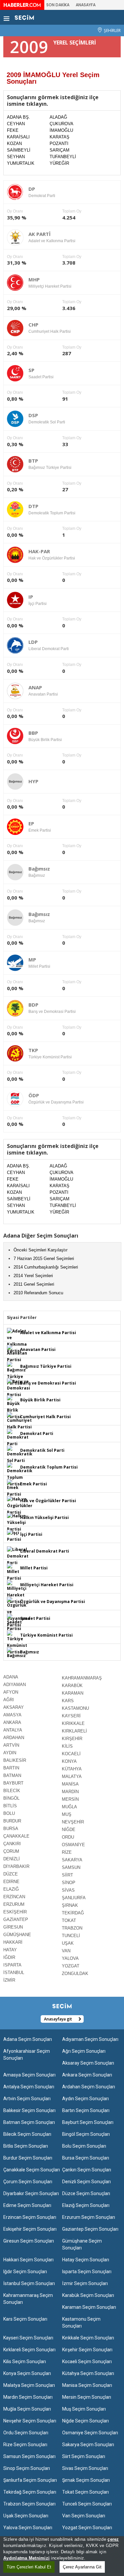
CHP (33, 325)
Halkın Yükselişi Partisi (44, 1517)
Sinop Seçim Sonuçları (27, 2468)
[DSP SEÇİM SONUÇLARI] (20, 1455)
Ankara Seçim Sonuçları (87, 2075)
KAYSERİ (71, 1716)
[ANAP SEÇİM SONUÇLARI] (17, 1354)
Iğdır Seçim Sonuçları (25, 2272)
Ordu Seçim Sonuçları (26, 2433)
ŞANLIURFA (74, 1898)
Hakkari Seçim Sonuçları (28, 2260)
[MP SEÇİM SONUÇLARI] (14, 1572)
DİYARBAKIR (16, 1866)
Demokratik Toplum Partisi (49, 1467)
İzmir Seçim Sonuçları (85, 2283)
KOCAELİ (71, 1754)
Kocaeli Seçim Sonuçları (87, 2361)
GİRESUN (13, 1927)
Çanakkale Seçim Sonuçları (32, 2170)
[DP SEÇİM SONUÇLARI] (18, 1438)
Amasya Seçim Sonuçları (29, 2075)
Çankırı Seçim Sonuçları (87, 2170)
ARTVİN (11, 1745)
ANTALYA (13, 1730)
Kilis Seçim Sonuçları (25, 2361)
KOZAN (14, 143)
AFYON (11, 1692)
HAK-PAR (39, 551)
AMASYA (12, 1715)
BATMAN (12, 1775)
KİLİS (67, 1746)
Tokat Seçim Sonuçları (85, 2492)
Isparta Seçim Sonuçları (87, 2272)
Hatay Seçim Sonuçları (86, 2260)
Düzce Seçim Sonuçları (86, 2193)
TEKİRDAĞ (73, 1913)
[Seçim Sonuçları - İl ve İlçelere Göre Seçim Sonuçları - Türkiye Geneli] (24, 17)
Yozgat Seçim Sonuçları (87, 2528)
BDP (33, 1005)
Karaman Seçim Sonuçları (89, 2307)
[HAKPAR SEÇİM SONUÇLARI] (20, 1506)
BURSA (11, 1829)
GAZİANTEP (16, 1919)
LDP (33, 642)
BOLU (9, 1813)
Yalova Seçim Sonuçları (28, 2528)
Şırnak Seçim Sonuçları (86, 2480)
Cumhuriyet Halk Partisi (45, 1417)
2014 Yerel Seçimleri (33, 1276)
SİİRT (67, 1875)
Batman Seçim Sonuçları (29, 2122)
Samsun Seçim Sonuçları (29, 2456)
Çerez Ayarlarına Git (82, 2567)
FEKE (13, 130)
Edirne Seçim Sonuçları (27, 2205)
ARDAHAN (14, 1738)
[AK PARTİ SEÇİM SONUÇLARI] (17, 1341)
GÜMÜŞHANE (17, 1935)
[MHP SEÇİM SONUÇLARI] (17, 1592)
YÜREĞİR (59, 163)
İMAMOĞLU (61, 130)
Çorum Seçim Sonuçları (28, 2182)
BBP (33, 733)
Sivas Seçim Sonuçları (85, 2468)
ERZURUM (14, 1904)
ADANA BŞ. (19, 117)
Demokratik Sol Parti (42, 1450)
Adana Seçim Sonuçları (28, 2039)
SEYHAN (16, 157)
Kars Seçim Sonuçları (25, 2319)
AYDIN (10, 1753)
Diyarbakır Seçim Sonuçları (31, 2193)
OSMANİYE (73, 1845)
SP (31, 370)
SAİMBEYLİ (19, 150)
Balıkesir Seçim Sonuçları (29, 2110)
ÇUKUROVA (62, 124)
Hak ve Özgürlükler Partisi (48, 1501)
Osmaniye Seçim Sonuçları (90, 2433)
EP (31, 823)
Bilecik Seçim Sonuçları (27, 2134)
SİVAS (68, 1890)
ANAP (35, 687)
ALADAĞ (58, 117)
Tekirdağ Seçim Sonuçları (30, 2492)
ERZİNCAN (14, 1897)
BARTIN (11, 1768)
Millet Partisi (34, 1568)
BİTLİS (10, 1806)
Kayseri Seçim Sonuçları (28, 2338)
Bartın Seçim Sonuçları (86, 2110)
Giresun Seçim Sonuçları (29, 2241)
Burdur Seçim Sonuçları (28, 2158)
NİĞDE (69, 1830)
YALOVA (70, 1958)
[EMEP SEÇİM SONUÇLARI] (14, 1488)
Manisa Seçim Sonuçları (87, 2385)
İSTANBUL (14, 1973)
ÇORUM (11, 1851)
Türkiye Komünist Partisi (46, 1635)
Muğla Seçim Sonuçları (27, 2409)
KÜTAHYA (72, 1769)
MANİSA (70, 1784)
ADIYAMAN (15, 1685)
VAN (66, 1951)
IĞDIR (9, 1957)
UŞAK (68, 1943)
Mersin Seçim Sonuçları (87, 2397)
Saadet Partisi (35, 1618)
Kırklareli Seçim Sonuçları (29, 2350)
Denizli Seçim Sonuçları (86, 2182)
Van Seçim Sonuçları (84, 2516)
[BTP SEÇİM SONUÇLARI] (16, 1374)
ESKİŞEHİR (15, 1912)
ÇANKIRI (12, 1844)
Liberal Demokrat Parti (45, 1551)
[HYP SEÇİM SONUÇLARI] (16, 1522)
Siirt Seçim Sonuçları (84, 2456)
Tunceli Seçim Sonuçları (87, 2504)
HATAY (10, 1950)
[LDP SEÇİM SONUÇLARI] (18, 1556)
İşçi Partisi (31, 1534)
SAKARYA (72, 1860)
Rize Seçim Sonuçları (25, 2445)
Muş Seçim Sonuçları (84, 2409)
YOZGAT (71, 1966)
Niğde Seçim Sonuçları (85, 2421)
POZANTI (59, 143)
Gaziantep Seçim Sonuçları (90, 2229)
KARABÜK (72, 1686)
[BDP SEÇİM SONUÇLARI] (19, 1388)
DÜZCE (11, 1874)
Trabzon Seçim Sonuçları (29, 2504)
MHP (34, 279)
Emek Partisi (34, 1484)
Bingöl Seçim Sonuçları (86, 2134)
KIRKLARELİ (74, 1731)
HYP (33, 781)
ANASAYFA (86, 5)
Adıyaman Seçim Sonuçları (90, 2039)
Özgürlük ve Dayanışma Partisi (53, 1602)
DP (32, 189)
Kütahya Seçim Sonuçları (88, 2373)
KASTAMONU (75, 1708)
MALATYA (72, 1776)
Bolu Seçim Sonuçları (84, 2146)
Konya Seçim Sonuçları (27, 2373)
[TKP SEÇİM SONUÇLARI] (17, 1643)
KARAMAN (73, 1693)
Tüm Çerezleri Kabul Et (29, 2567)
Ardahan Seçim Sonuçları (89, 2087)
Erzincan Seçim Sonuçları (30, 2217)
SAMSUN (71, 1867)
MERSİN (70, 1799)
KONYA (69, 1761)
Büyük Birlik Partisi (40, 1400)
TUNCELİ (71, 1936)
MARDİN (70, 1792)
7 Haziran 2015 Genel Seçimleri (44, 1259)
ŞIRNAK (70, 1905)
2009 (29, 47)
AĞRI (9, 1700)
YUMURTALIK (21, 163)
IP (31, 597)
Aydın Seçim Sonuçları (85, 2099)
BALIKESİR (15, 1760)
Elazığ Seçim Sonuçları (86, 2205)
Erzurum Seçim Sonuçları (89, 2217)
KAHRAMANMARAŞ (82, 1678)
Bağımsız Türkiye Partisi (46, 1366)
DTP (33, 506)
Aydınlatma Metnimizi (26, 2558)
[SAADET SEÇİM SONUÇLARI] (14, 1623)
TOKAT (69, 1920)
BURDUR (12, 1821)
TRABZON (72, 1928)
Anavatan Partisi (38, 1349)
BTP (33, 461)
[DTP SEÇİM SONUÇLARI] (20, 1475)
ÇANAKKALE (16, 1836)
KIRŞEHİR (72, 1739)
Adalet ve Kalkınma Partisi (48, 1333)
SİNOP (69, 1883)
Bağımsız (39, 869)
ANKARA (12, 1722)
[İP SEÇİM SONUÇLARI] (14, 1536)
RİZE (67, 1852)
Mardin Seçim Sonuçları (28, 2397)
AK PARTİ (40, 234)
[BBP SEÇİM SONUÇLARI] (14, 1407)
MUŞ (67, 1814)
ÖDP (34, 1095)
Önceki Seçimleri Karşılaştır (41, 1250)
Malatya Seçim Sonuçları (29, 2385)
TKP (33, 1050)
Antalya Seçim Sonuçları (29, 2087)
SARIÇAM (60, 150)
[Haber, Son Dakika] (22, 5)
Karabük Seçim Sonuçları (88, 2295)
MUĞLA (69, 1807)
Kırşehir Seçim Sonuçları (87, 2350)
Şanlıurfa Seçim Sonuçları (30, 2480)
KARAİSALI (18, 137)
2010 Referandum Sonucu (38, 1293)
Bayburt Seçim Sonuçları (88, 2122)
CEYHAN (16, 124)
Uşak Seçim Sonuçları (26, 2516)
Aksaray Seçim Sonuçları (88, 2063)
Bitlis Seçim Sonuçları (26, 2146)
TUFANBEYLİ (63, 157)
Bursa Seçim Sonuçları (86, 2158)
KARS (68, 1701)
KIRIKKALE (73, 1723)
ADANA (11, 1677)
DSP (33, 415)
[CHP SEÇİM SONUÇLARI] (19, 1421)
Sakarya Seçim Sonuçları (88, 2445)
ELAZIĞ (11, 1889)
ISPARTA (12, 1965)
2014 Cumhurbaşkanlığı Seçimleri (46, 1267)
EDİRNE (11, 1882)
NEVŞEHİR (73, 1822)
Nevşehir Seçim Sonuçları (30, 2421)
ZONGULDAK (75, 1974)
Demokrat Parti (37, 1433)
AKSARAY (14, 1707)
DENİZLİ (12, 1859)
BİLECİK (12, 1791)
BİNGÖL (11, 1798)
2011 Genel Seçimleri (34, 1284)
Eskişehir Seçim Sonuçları (30, 2229)
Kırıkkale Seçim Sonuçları (88, 2338)
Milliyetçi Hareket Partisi (47, 1585)
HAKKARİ (13, 1942)
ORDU (68, 1837)
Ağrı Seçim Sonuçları (84, 2051)
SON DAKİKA (58, 5)
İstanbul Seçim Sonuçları (29, 2283)
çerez (113, 2539)
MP (32, 959)
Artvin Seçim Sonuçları (27, 2099)
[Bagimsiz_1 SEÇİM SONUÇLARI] (16, 1653)
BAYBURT (13, 1783)
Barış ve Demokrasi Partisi (48, 1383)
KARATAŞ (60, 137)
